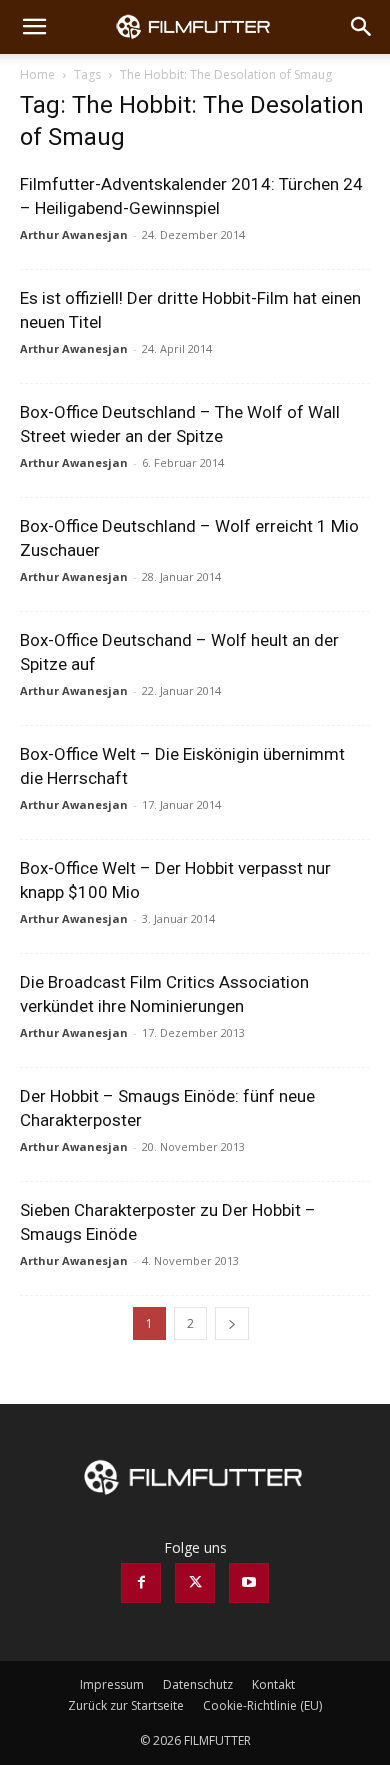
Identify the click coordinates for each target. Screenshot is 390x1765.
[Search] (362, 27)
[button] (34, 27)
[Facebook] (141, 1583)
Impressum (112, 1684)
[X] (195, 1583)
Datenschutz (198, 1684)
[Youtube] (249, 1583)
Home (37, 74)
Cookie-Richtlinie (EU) (262, 1705)
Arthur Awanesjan (74, 234)
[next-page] (232, 1323)
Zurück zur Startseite (126, 1705)
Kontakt (273, 1684)
